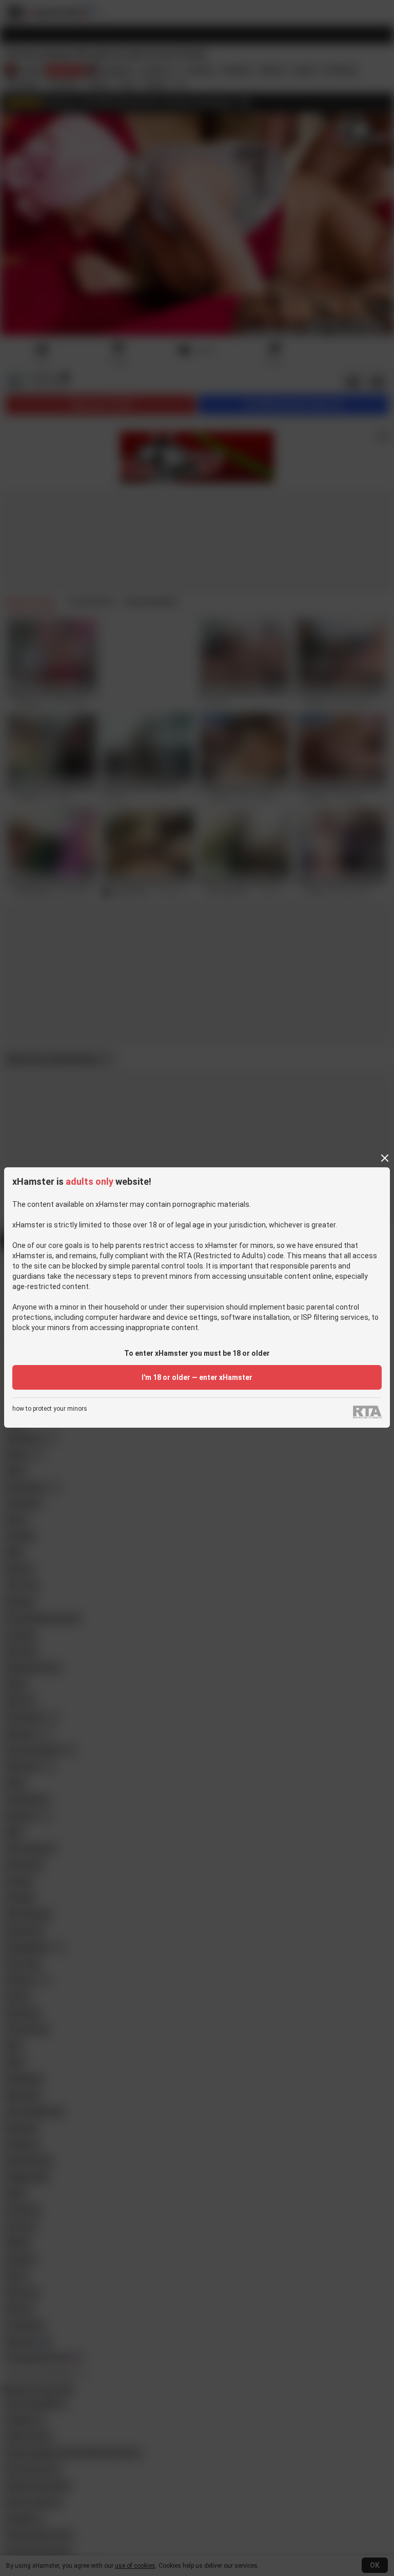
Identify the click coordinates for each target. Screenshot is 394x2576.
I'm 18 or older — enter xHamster (197, 1377)
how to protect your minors (50, 1409)
